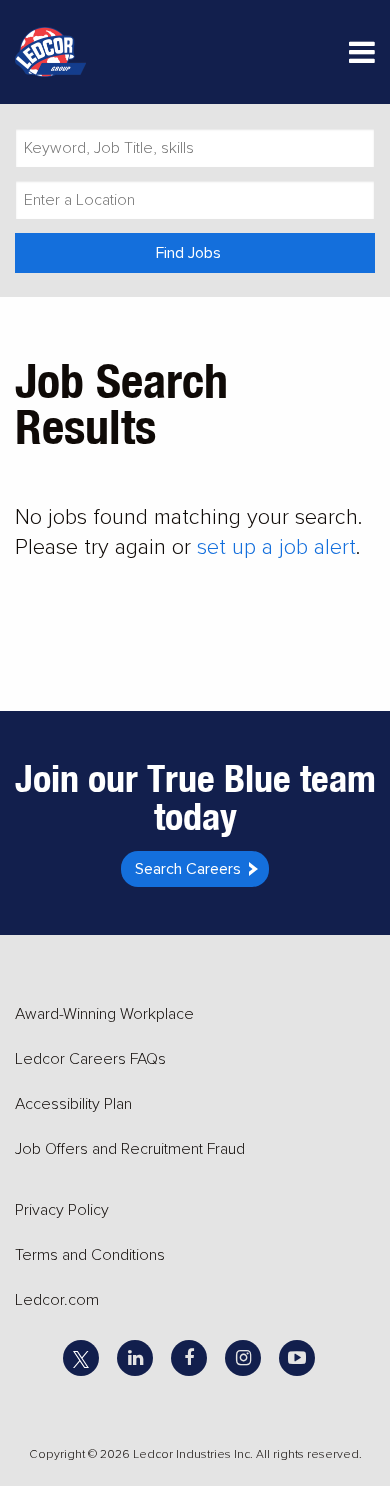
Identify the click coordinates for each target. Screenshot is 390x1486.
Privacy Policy (62, 1210)
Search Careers (188, 869)
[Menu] (362, 56)
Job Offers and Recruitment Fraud (130, 1149)
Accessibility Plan (73, 1104)
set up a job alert (276, 547)
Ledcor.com (57, 1300)
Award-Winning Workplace (104, 1014)
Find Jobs (188, 253)
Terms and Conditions (90, 1255)
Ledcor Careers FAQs (90, 1059)
